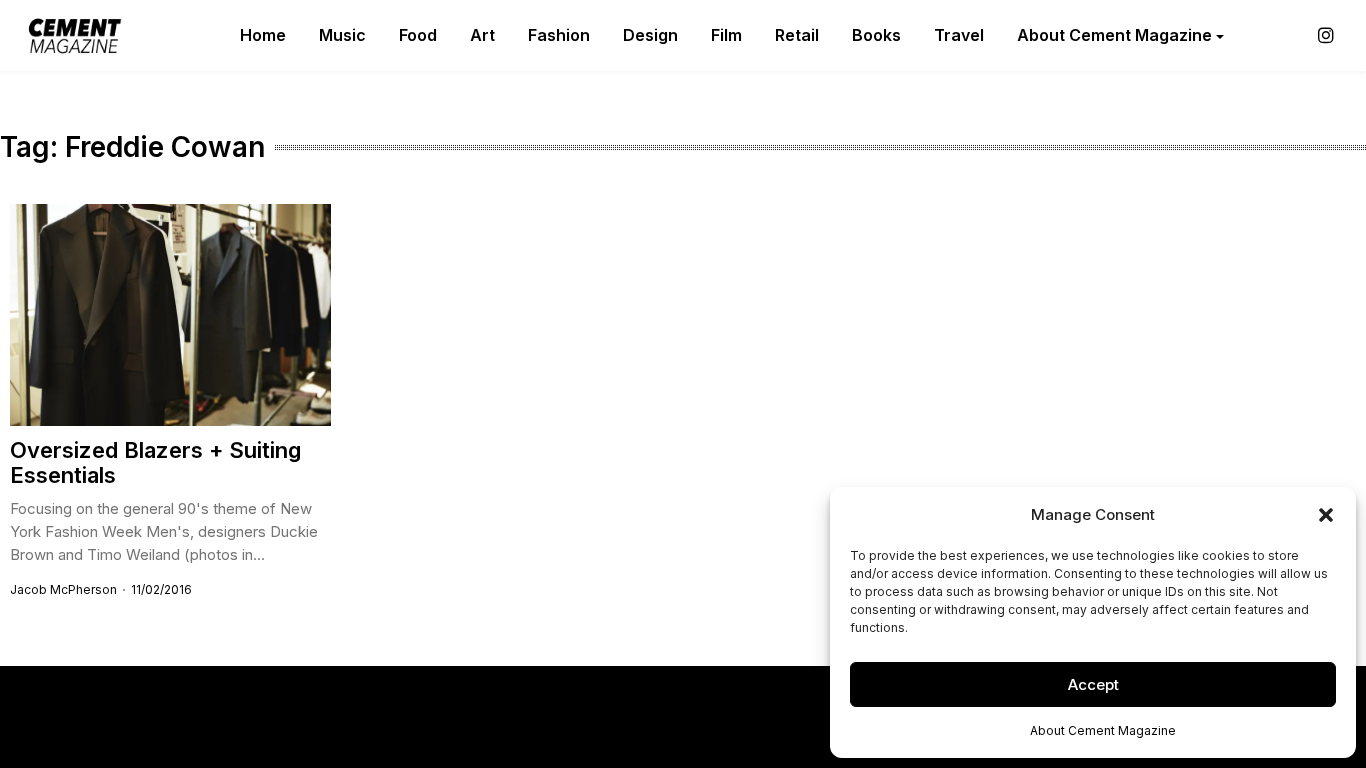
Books (876, 35)
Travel (959, 35)
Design (650, 35)
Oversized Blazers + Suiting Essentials (155, 462)
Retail (797, 35)
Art (482, 35)
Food (418, 35)
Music (342, 35)
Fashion (559, 35)
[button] (1326, 515)
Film (726, 35)
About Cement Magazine (1103, 730)
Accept (1093, 684)
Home (263, 35)
